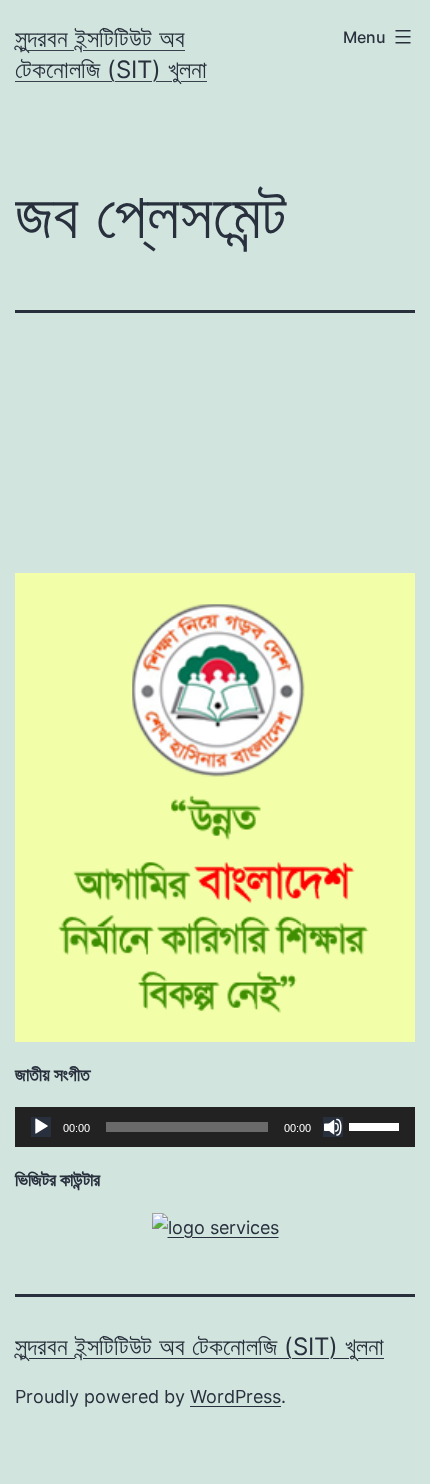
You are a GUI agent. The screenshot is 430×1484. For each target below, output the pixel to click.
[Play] (41, 1127)
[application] (215, 1127)
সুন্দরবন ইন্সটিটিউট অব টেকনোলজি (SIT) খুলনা (199, 1346)
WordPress (235, 1396)
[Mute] (333, 1127)
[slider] (377, 1125)
